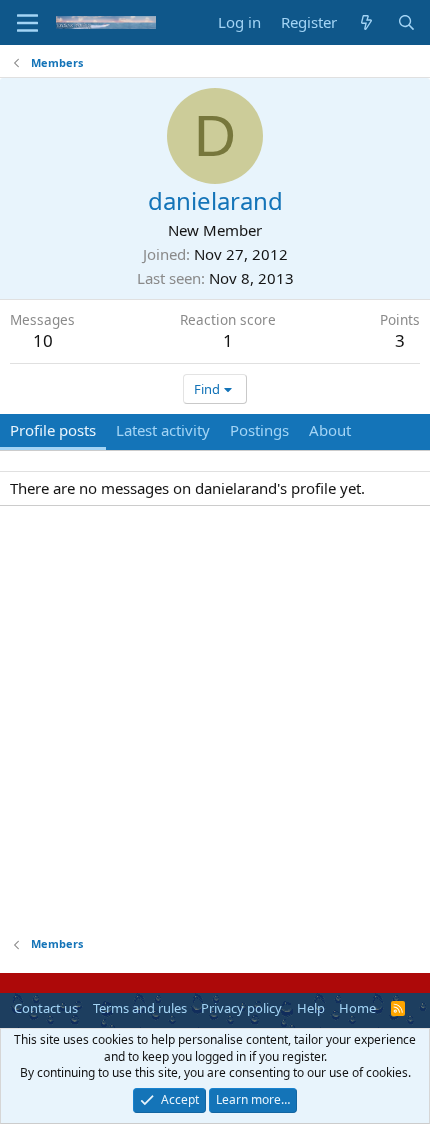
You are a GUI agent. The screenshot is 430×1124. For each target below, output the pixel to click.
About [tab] (330, 430)
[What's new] (366, 22)
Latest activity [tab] (163, 430)
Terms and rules (140, 1008)
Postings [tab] (259, 430)
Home (357, 1008)
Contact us (46, 1008)
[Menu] (27, 23)
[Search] (406, 22)
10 (43, 340)
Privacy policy (241, 1008)
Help (311, 1008)
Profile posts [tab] (53, 430)
